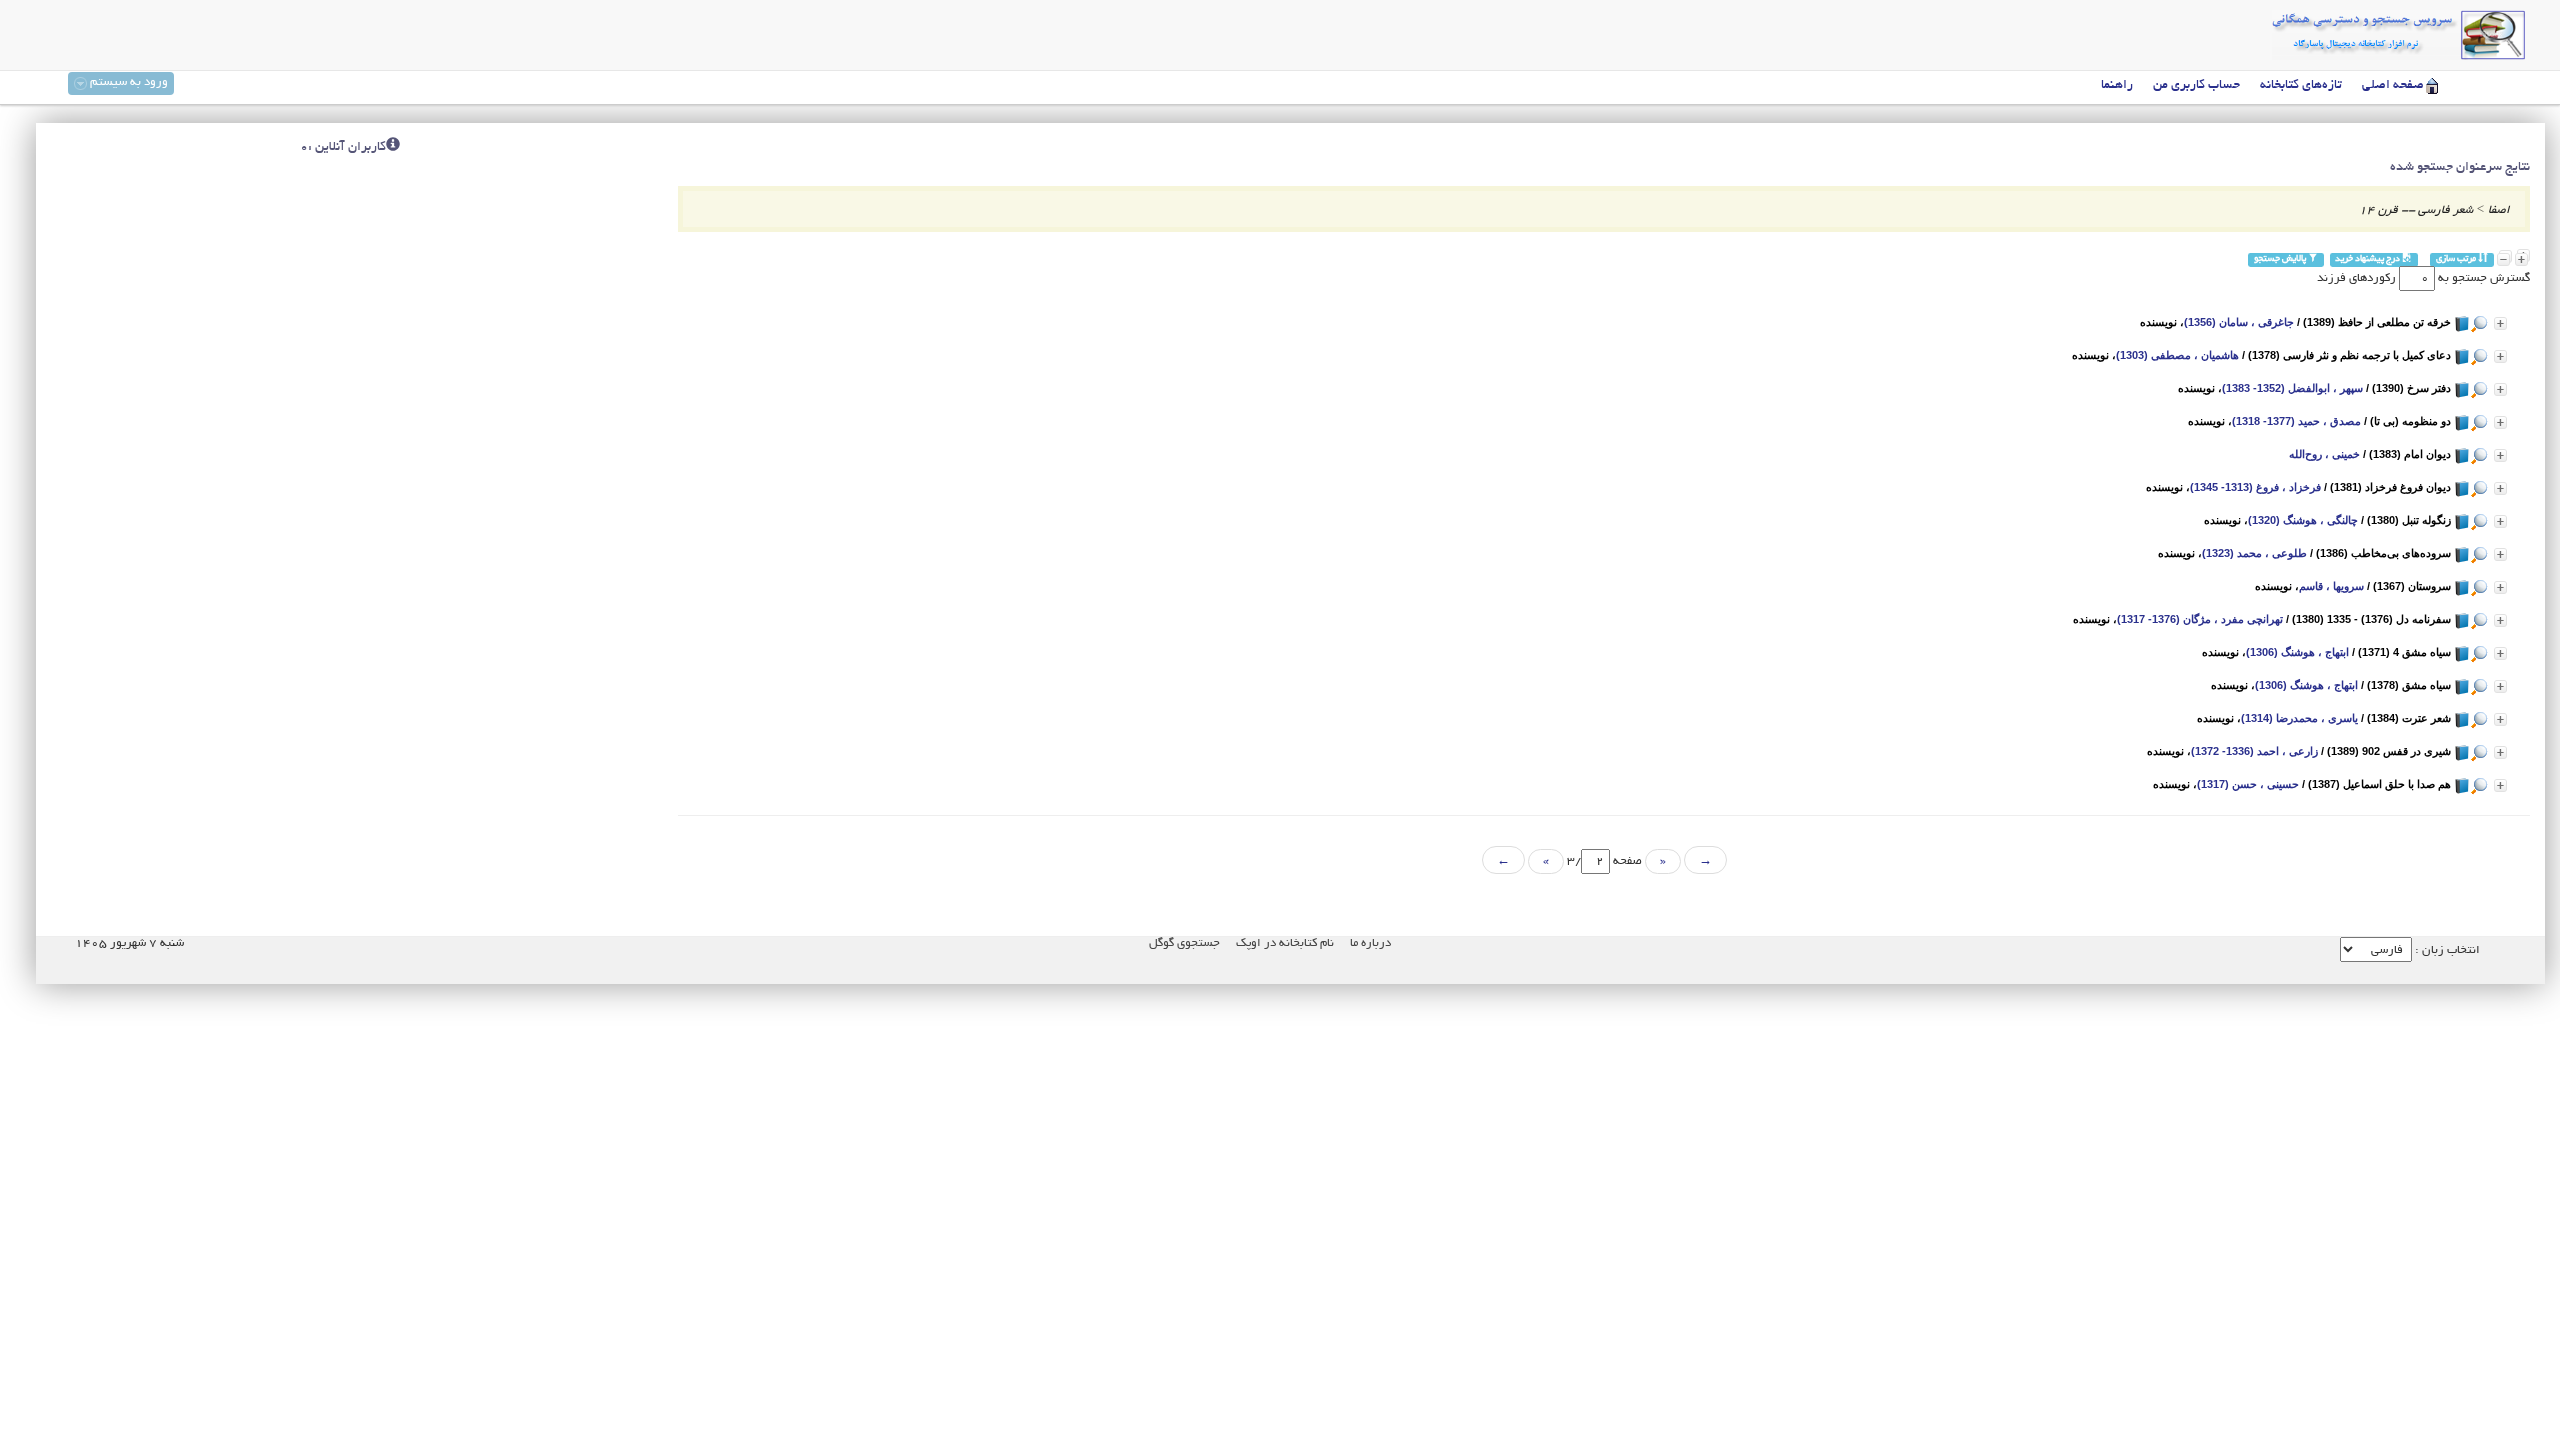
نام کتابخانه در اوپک (1285, 943)
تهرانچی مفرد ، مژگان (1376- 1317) (2200, 619)
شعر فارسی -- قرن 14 (2416, 210)
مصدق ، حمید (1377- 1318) (2296, 421)
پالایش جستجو (2281, 259)
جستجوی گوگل (1184, 943)
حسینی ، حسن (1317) (2248, 784)
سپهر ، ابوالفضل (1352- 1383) (2292, 388)
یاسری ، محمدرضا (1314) (2299, 718)
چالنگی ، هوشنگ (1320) (2303, 520)
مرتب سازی (2457, 259)
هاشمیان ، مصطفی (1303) (2177, 355)
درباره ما (1370, 943)
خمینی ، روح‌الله (2324, 454)
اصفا (2499, 210)
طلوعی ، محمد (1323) (2254, 553)
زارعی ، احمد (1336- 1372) (2254, 751)
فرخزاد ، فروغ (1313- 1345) (2255, 487)
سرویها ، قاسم (2331, 586)
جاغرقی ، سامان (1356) (2239, 322)
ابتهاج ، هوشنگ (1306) (2297, 652)
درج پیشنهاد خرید (2368, 259)
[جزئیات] (2500, 323)
